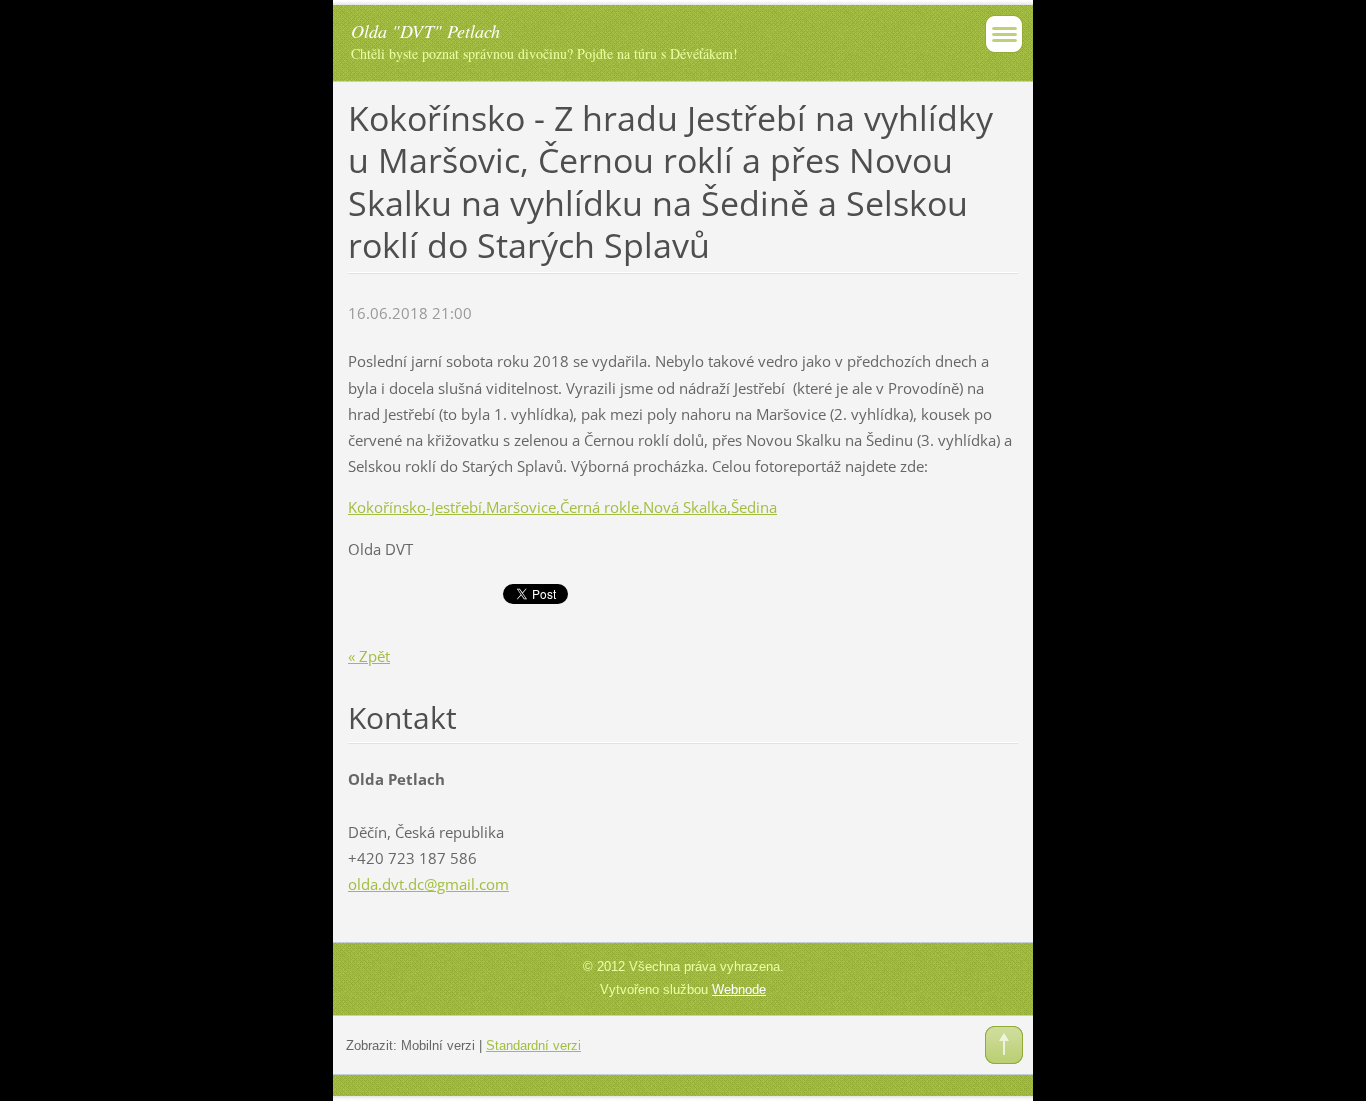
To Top (1004, 1045)
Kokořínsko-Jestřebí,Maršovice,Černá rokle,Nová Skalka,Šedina (562, 507)
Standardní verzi (533, 1045)
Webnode (739, 989)
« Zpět (369, 656)
